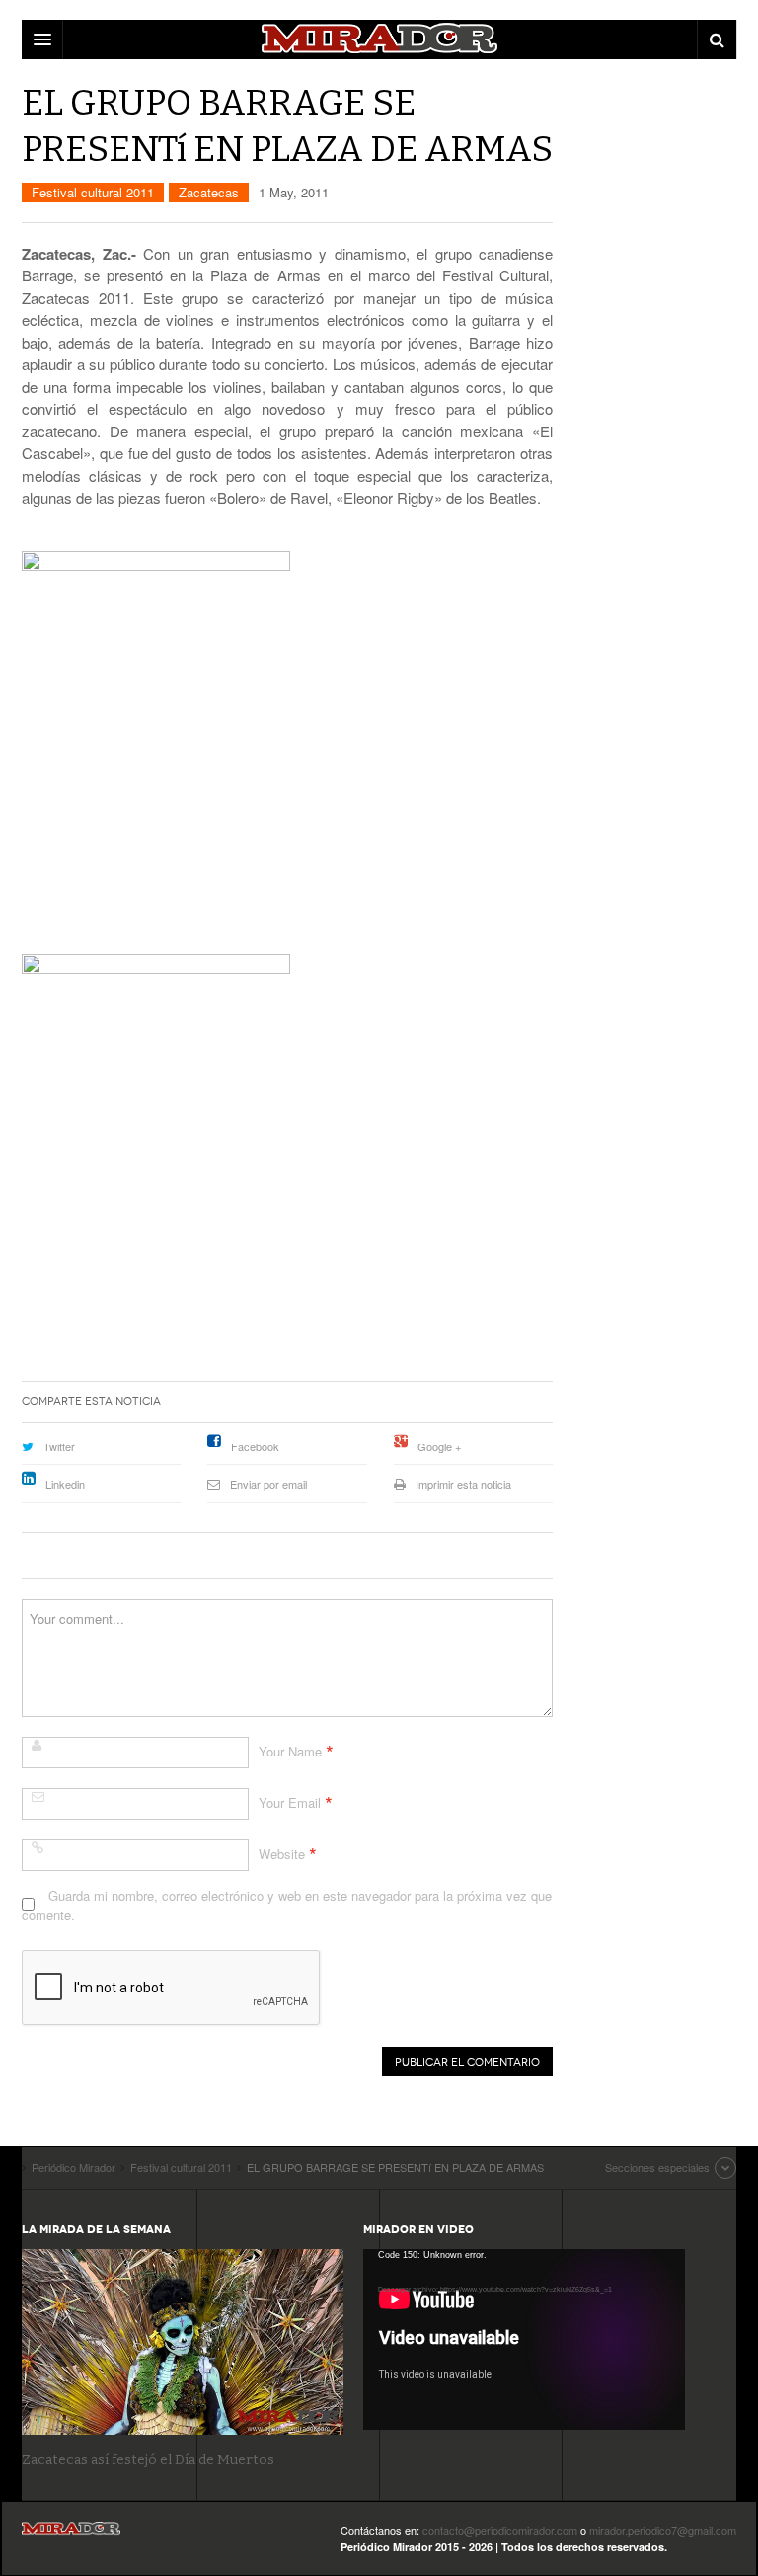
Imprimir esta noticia (463, 1484)
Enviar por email (268, 1484)
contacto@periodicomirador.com (500, 2530)
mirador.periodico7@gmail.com (663, 2530)
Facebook (255, 1446)
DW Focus (379, 39)
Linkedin (65, 1484)
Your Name (290, 1751)
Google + (439, 1446)
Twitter (59, 1446)
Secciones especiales (657, 2167)
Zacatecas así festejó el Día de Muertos (148, 2460)
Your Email (290, 1802)
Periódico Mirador (71, 2534)
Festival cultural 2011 (93, 192)
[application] (524, 2340)
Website (282, 1854)
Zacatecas (209, 192)
